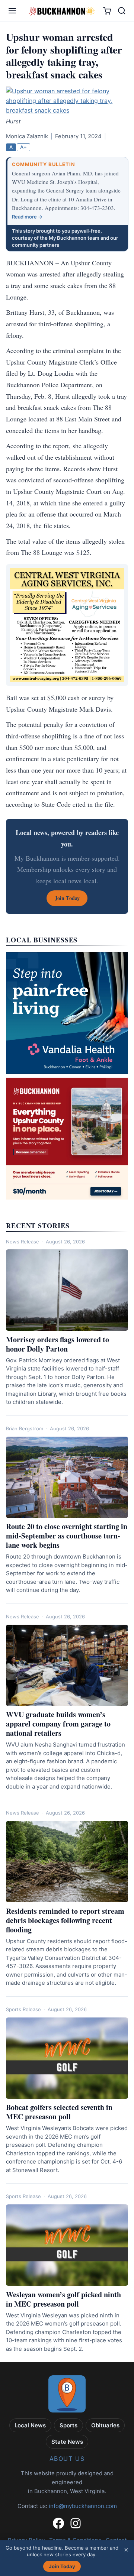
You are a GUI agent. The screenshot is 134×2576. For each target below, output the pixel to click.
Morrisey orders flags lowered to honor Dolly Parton (58, 1344)
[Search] (122, 11)
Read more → (27, 217)
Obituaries (105, 2425)
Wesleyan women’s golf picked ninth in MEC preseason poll (63, 2299)
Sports (68, 2425)
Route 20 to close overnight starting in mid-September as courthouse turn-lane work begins (67, 1536)
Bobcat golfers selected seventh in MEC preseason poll (59, 2112)
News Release (23, 1242)
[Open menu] (12, 11)
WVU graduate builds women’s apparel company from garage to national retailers (58, 1724)
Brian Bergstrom (25, 1428)
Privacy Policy (26, 2540)
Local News (30, 2425)
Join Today (62, 2566)
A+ (23, 147)
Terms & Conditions (75, 2540)
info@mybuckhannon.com (83, 2506)
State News (67, 2442)
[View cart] (107, 11)
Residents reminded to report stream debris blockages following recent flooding (65, 1920)
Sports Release (23, 2009)
